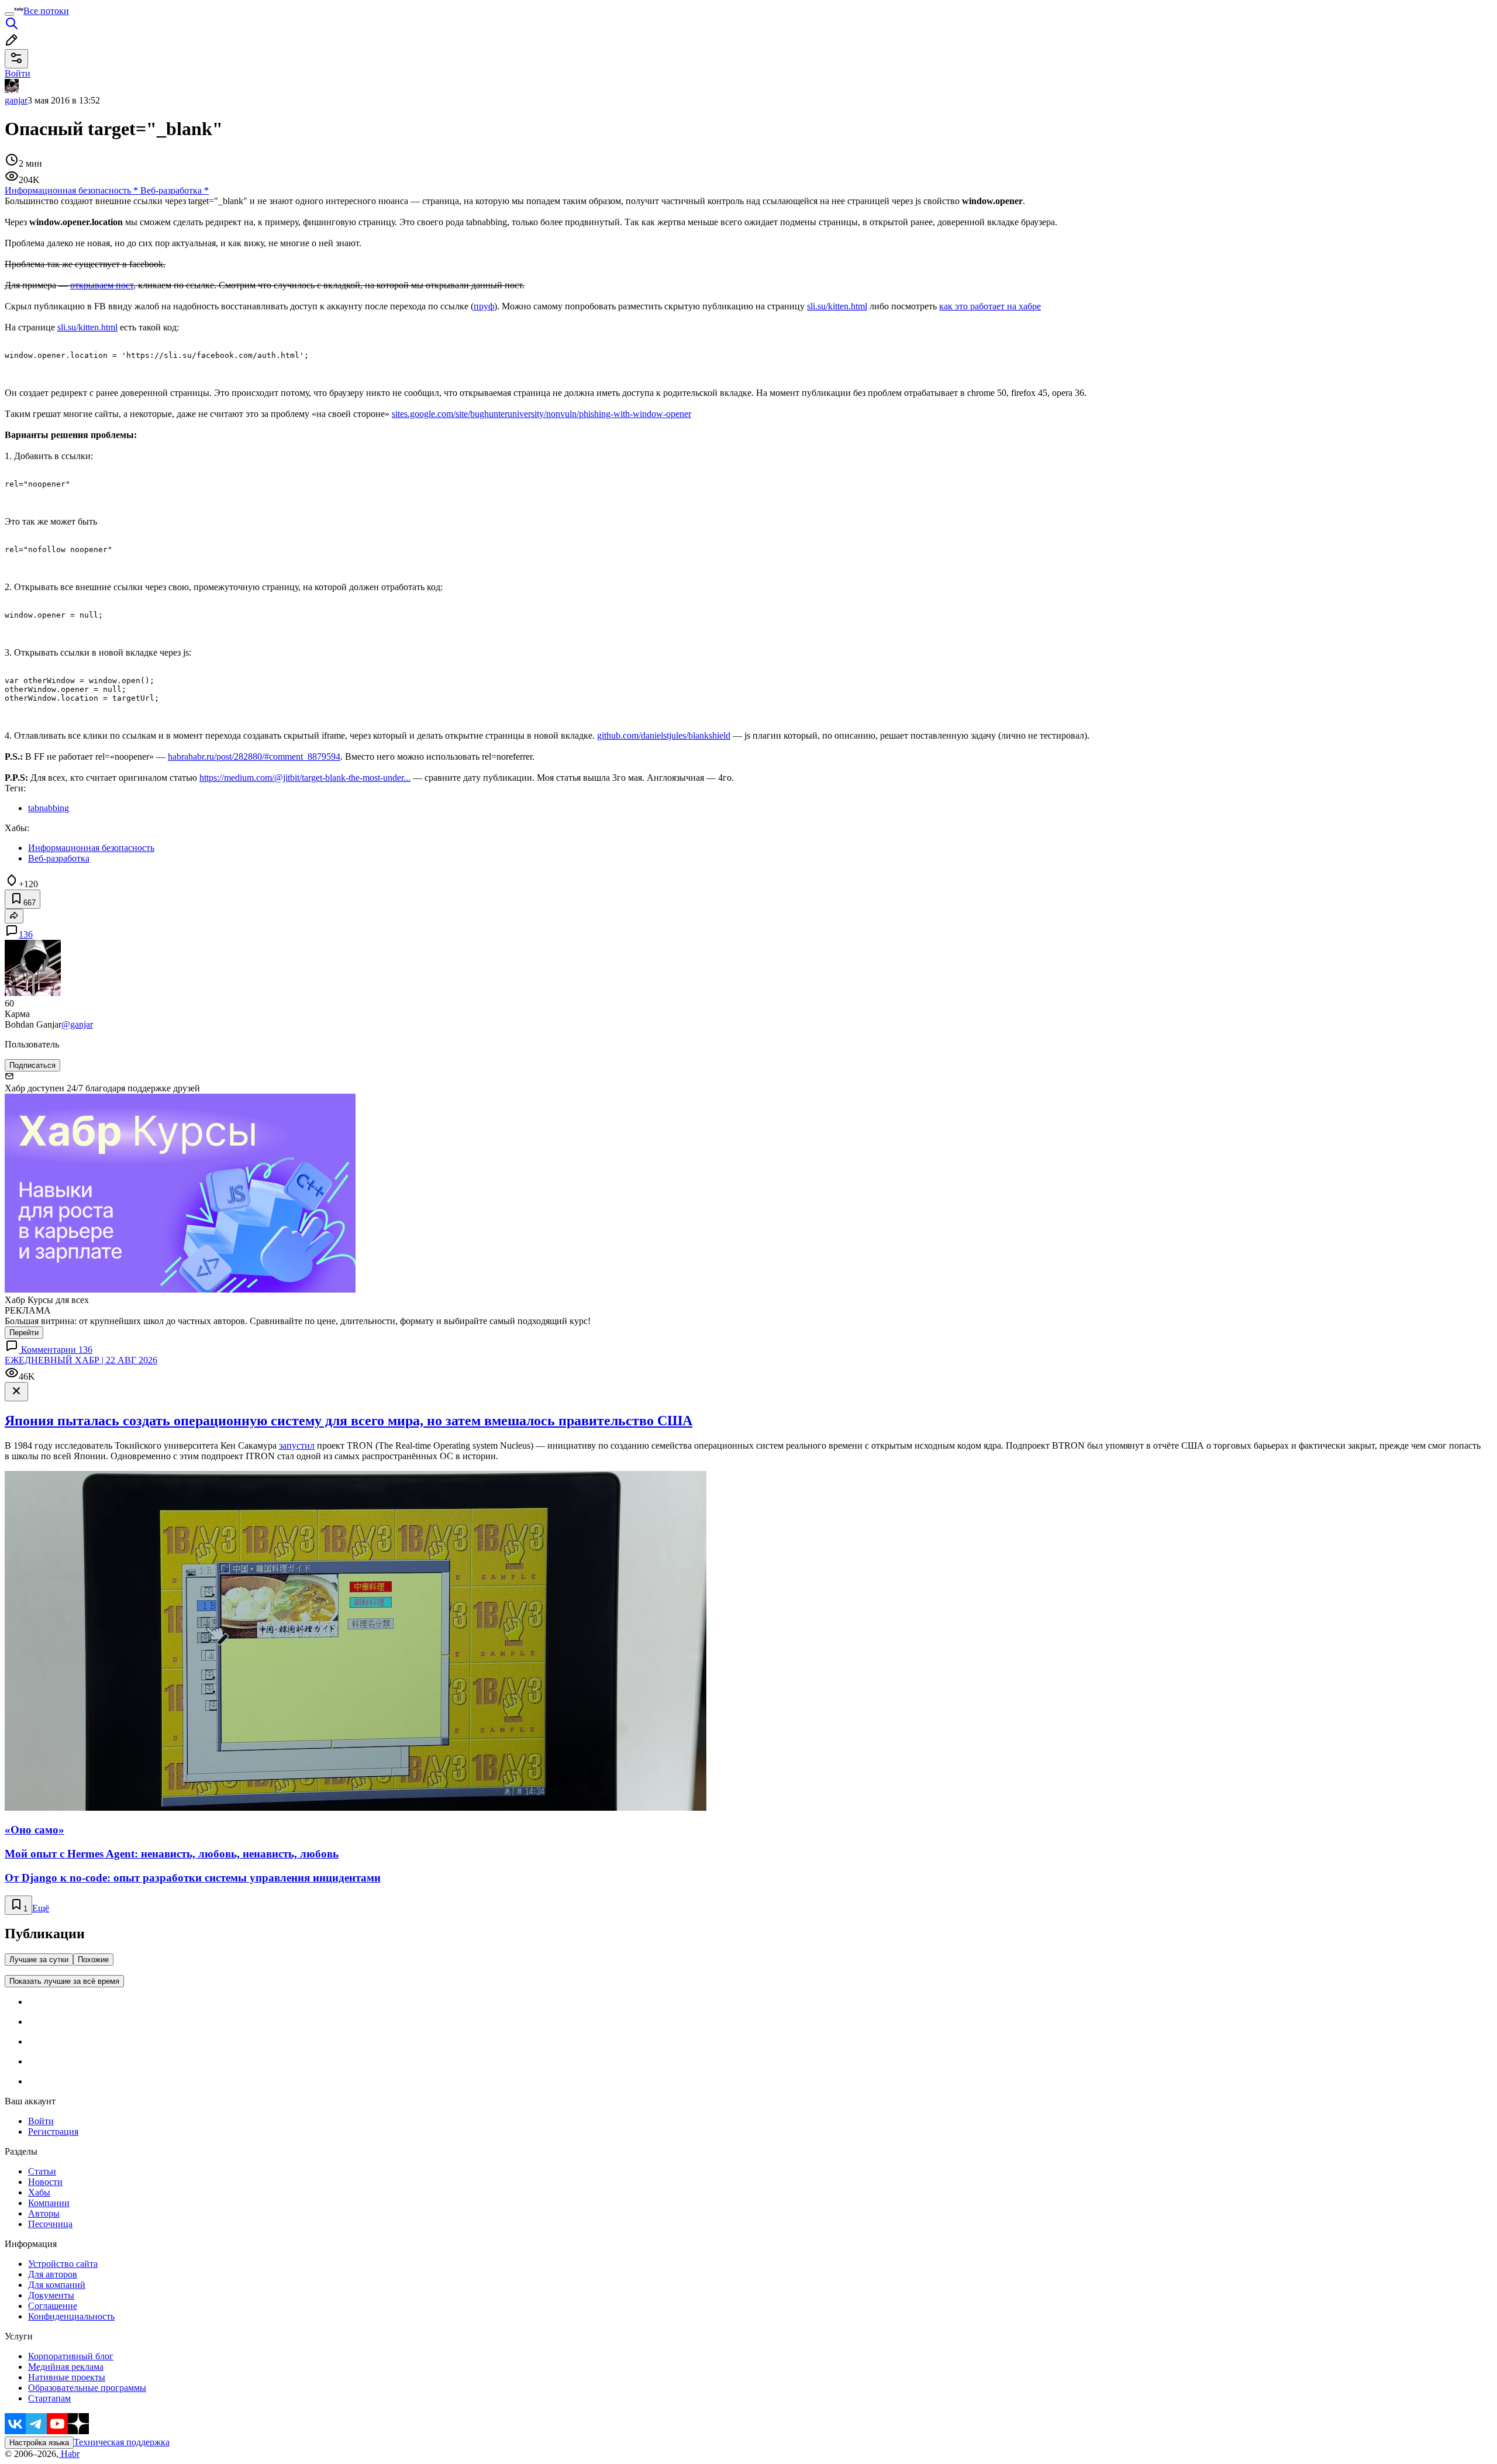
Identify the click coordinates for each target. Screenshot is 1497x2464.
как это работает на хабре (990, 306)
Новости (45, 2182)
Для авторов (53, 2274)
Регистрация (53, 2132)
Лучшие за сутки (39, 1960)
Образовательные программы (87, 2388)
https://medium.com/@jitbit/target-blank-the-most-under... (305, 778)
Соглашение (53, 2306)
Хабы (39, 2192)
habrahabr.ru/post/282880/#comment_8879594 (254, 757)
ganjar (16, 100)
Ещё (41, 1908)
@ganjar (77, 1024)
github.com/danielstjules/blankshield (664, 735)
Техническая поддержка (122, 2442)
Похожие (93, 1960)
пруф (484, 306)
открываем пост (102, 285)
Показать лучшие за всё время (64, 1981)
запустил (297, 1445)
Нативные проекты (67, 2377)
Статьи (42, 2171)
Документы (51, 2295)
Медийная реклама (66, 2367)
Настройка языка (39, 2443)
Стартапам (49, 2398)
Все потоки (46, 11)
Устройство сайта (63, 2264)
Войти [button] (18, 73)
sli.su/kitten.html (837, 306)
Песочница (50, 2224)
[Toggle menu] (9, 14)
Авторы (44, 2213)
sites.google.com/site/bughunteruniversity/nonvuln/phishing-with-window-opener (541, 414)
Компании (49, 2203)
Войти (41, 2121)
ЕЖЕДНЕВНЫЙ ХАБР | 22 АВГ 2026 (81, 1360)
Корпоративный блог (71, 2356)
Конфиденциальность (71, 2316)
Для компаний (57, 2285)
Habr (69, 2454)
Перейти (24, 1333)
